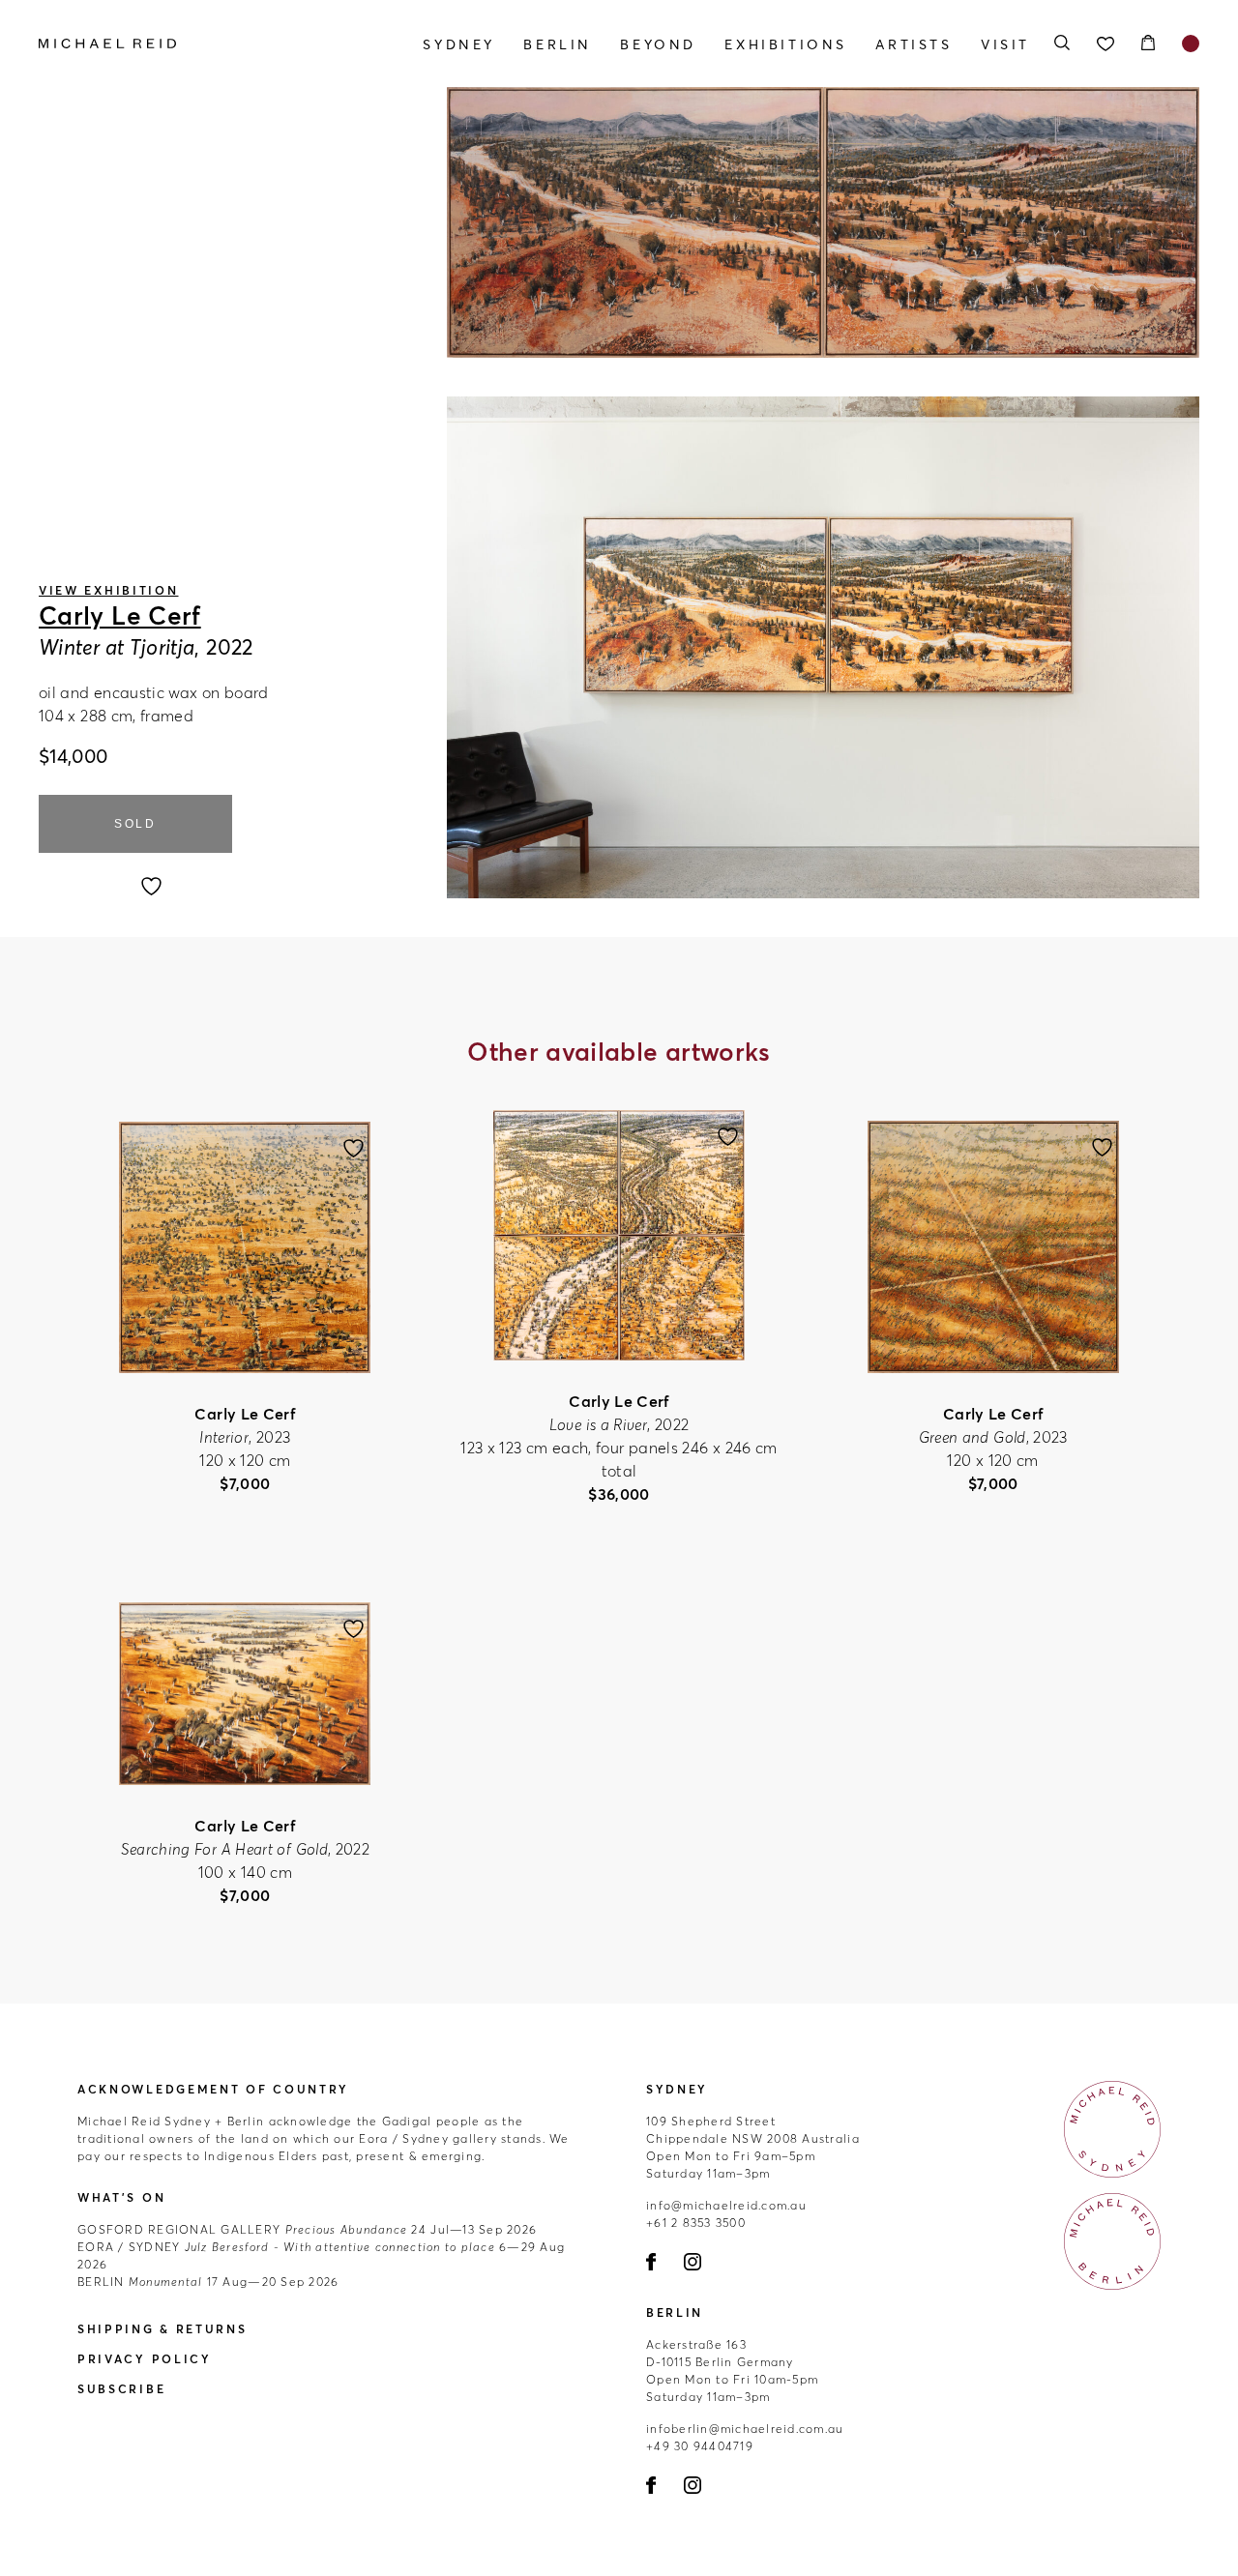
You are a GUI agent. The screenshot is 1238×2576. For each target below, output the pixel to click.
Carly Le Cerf (120, 616)
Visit (1005, 44)
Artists (914, 44)
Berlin (558, 44)
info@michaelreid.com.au (726, 2205)
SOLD (135, 824)
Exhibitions (786, 44)
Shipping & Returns (162, 2329)
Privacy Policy (145, 2359)
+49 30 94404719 (700, 2446)
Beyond (658, 44)
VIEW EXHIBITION (109, 590)
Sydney (459, 44)
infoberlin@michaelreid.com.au (745, 2429)
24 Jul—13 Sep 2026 (307, 2229)
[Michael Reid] (213, 44)
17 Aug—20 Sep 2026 (208, 2282)
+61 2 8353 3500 (696, 2223)
